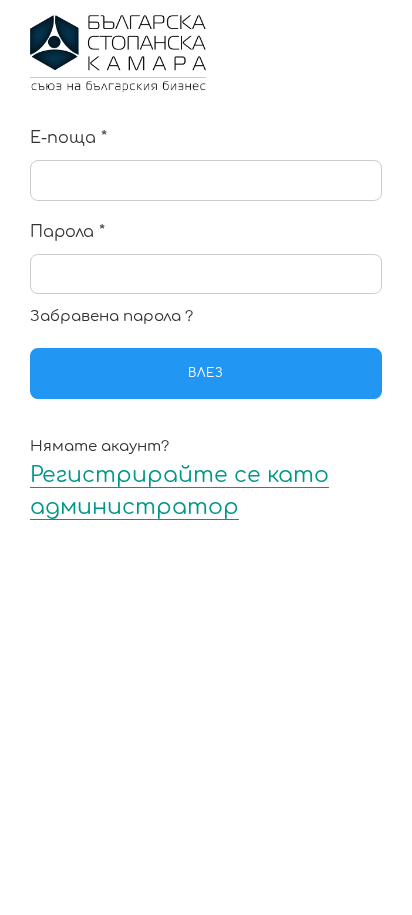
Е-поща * (68, 138)
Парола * (67, 232)
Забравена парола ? (111, 316)
